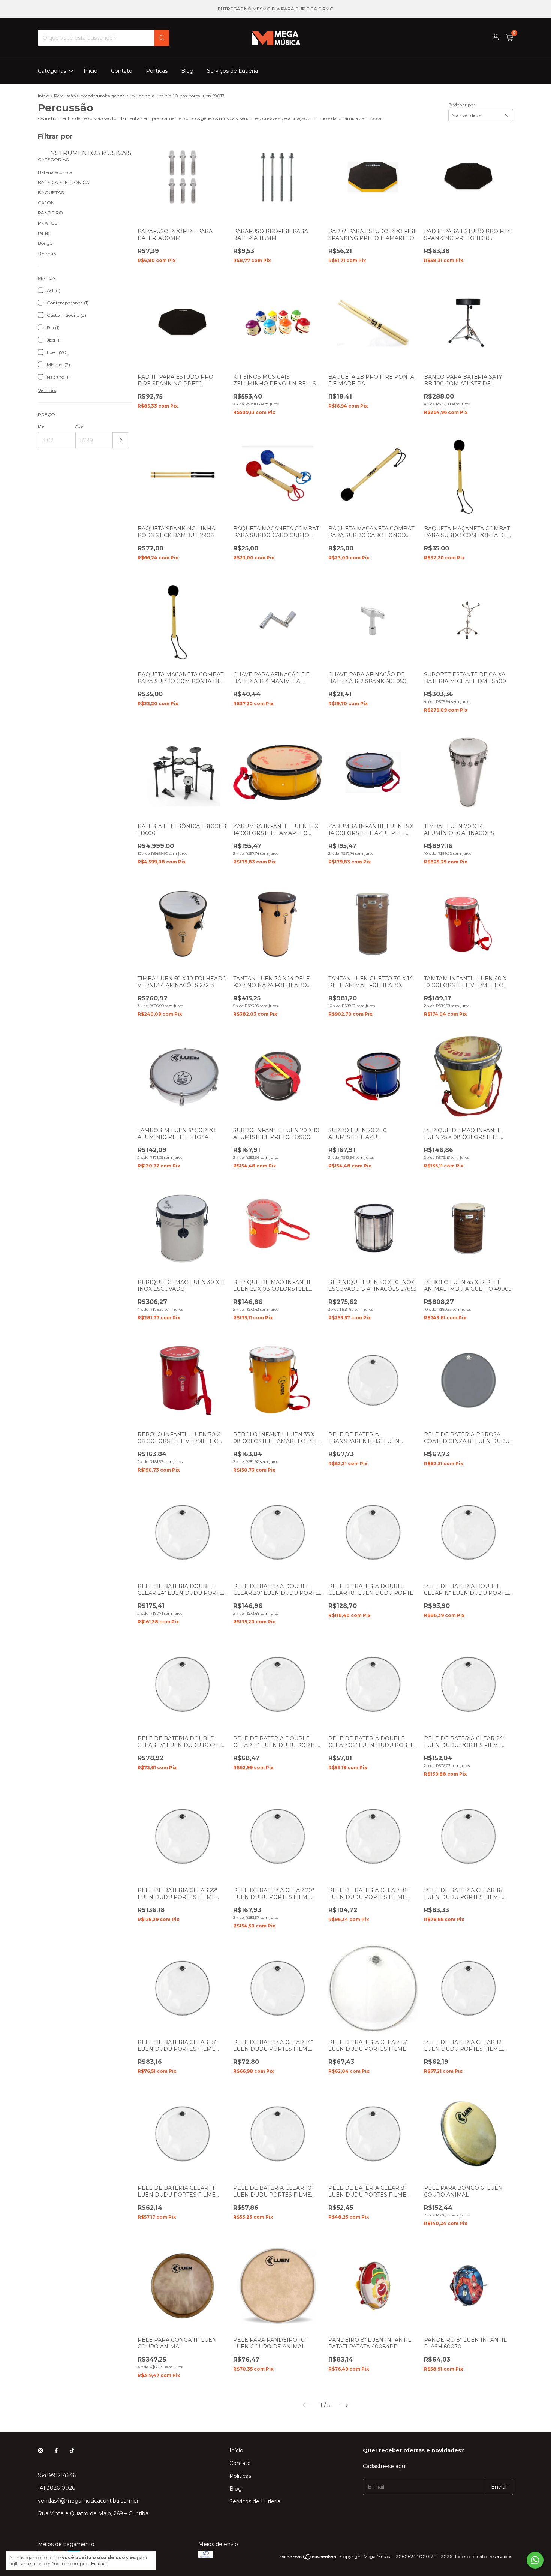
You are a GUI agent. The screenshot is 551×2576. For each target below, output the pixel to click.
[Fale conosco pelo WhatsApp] (535, 2560)
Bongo (45, 243)
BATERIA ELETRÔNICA (64, 182)
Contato (122, 71)
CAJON (46, 203)
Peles (43, 233)
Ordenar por (462, 105)
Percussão (65, 96)
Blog (187, 71)
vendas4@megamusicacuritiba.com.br (88, 2501)
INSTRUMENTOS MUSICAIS (89, 153)
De (41, 426)
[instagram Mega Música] (40, 2450)
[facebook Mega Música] (56, 2450)
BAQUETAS (51, 193)
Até (79, 426)
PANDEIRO (50, 213)
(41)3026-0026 (56, 2488)
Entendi (99, 2564)
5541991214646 (57, 2475)
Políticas (157, 71)
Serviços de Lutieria (232, 71)
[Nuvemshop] (308, 2558)
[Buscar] (162, 38)
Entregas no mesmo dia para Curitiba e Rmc (275, 9)
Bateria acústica (55, 172)
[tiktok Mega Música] (72, 2450)
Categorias (52, 71)
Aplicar (121, 440)
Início (91, 71)
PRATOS (48, 223)
